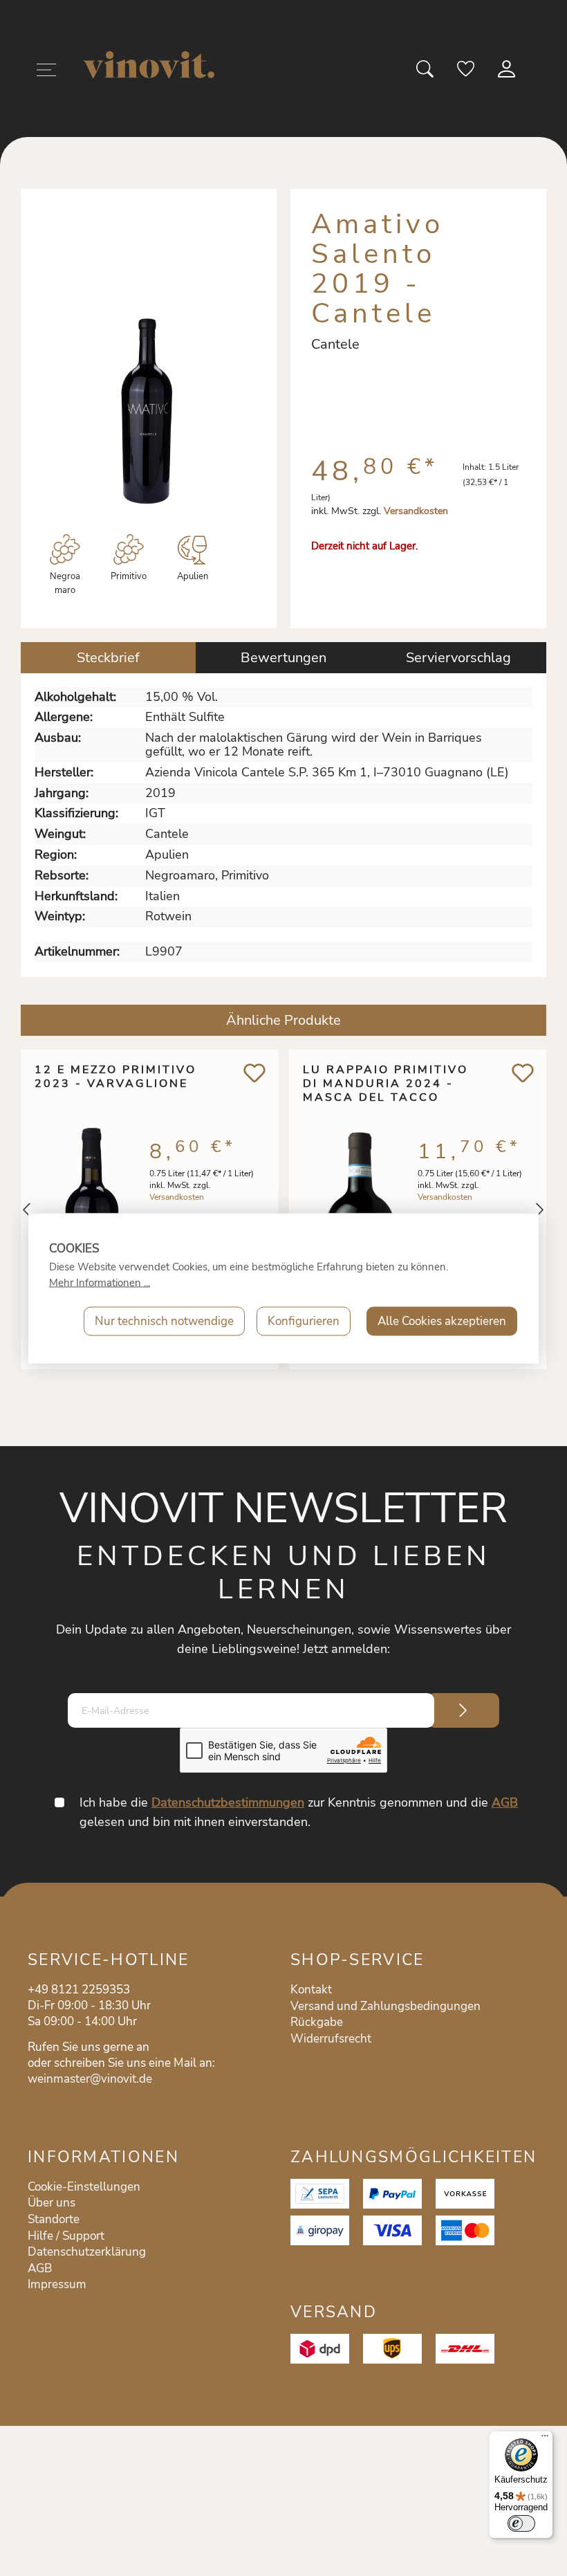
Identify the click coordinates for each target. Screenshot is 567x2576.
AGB (505, 1802)
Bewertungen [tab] (283, 658)
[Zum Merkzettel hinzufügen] (255, 1073)
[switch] (521, 2523)
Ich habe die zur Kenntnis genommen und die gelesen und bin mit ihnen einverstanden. (299, 1812)
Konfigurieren (304, 1321)
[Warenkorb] (538, 73)
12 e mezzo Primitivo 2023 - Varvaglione (115, 1077)
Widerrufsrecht (331, 2039)
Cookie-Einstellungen (84, 2187)
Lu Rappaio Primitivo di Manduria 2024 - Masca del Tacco (385, 1084)
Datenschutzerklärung (87, 2252)
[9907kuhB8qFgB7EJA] (147, 408)
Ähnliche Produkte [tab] (283, 1020)
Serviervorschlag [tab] (458, 658)
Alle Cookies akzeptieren (442, 1321)
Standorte (54, 2219)
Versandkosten (416, 511)
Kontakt (311, 1990)
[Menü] (46, 72)
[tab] (108, 658)
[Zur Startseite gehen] (149, 65)
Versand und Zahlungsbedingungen (385, 2006)
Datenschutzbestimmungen (228, 1802)
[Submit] (463, 1710)
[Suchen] (426, 73)
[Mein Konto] (508, 73)
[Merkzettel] (467, 73)
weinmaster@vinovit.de (90, 2079)
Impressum (57, 2284)
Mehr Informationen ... (100, 1282)
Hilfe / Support (66, 2236)
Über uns (52, 2203)
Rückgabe (317, 2022)
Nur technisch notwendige (164, 1321)
